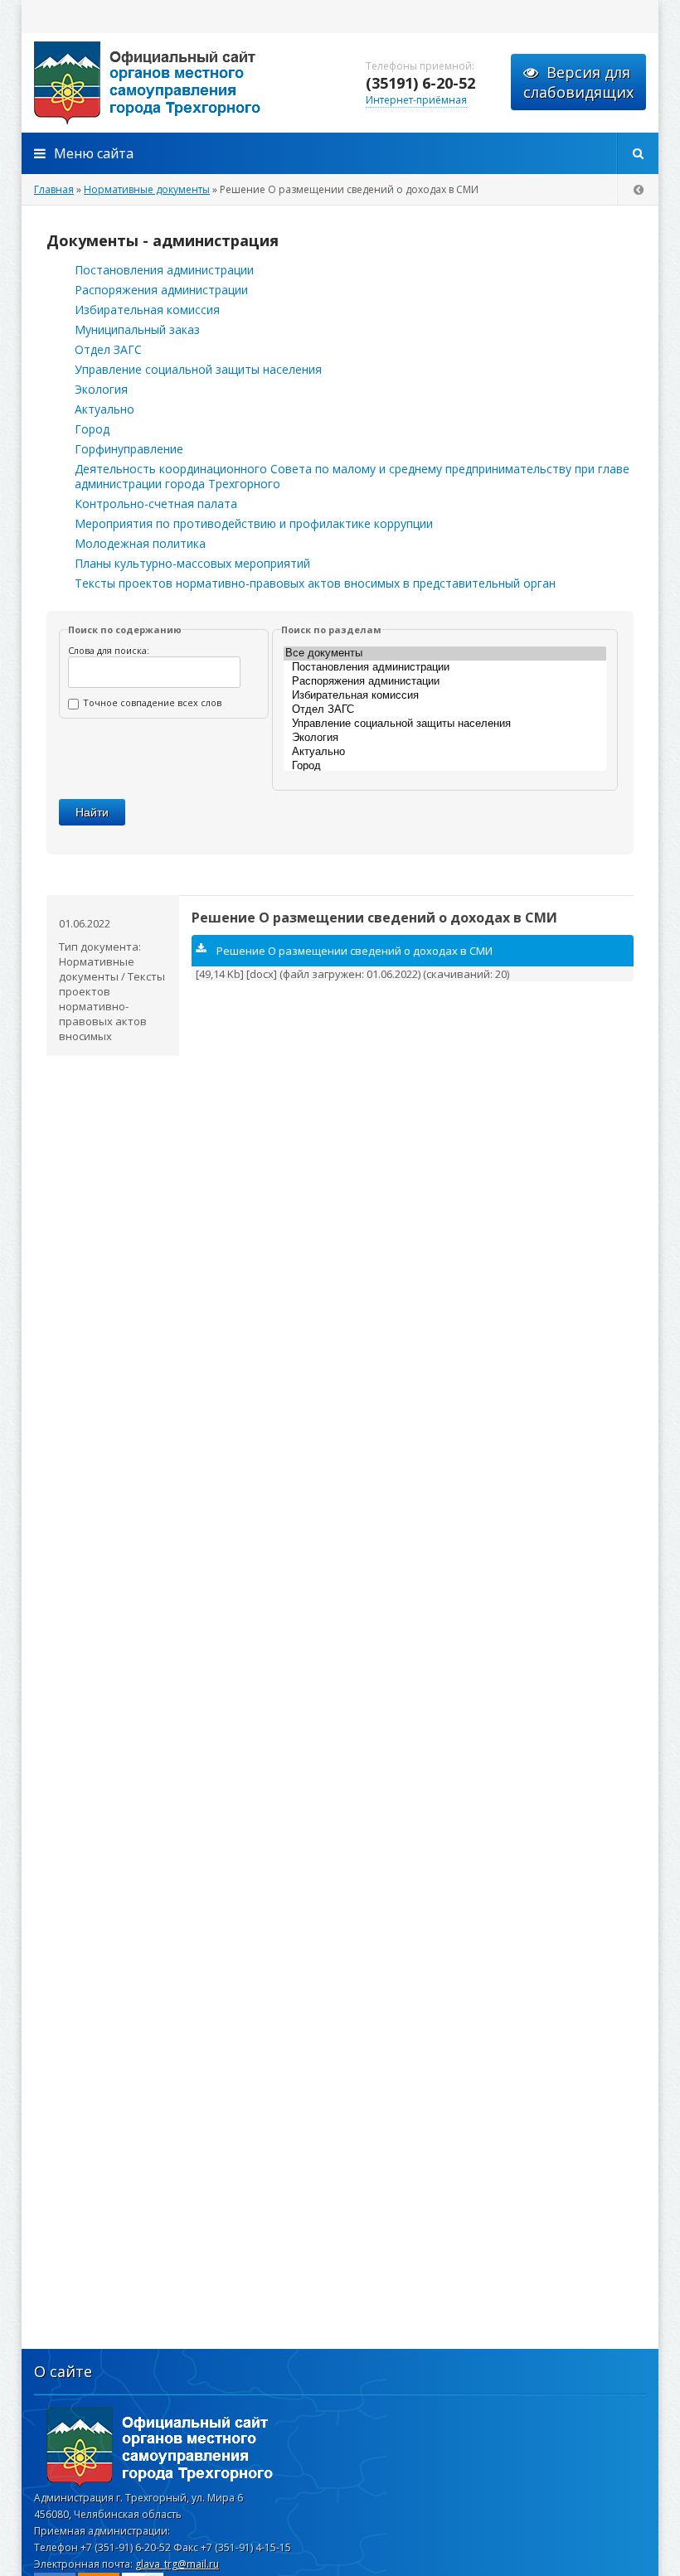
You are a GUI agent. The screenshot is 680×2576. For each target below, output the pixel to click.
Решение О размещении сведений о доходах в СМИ (374, 918)
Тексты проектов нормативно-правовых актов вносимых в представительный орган (315, 583)
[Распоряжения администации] (445, 682)
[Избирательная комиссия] (445, 696)
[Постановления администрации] (445, 668)
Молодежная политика (140, 543)
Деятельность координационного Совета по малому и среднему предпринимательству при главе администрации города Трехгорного (352, 476)
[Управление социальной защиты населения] (445, 724)
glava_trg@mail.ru (177, 2564)
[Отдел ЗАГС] (445, 710)
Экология (101, 389)
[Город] (445, 766)
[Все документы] (445, 654)
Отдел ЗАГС (108, 349)
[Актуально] (445, 752)
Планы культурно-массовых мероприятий (192, 563)
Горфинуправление (129, 449)
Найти (92, 812)
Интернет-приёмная (416, 100)
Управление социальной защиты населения (198, 369)
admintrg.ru (187, 83)
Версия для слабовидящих (578, 82)
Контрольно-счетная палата (156, 504)
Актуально (104, 409)
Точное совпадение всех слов (152, 702)
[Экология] (445, 738)
